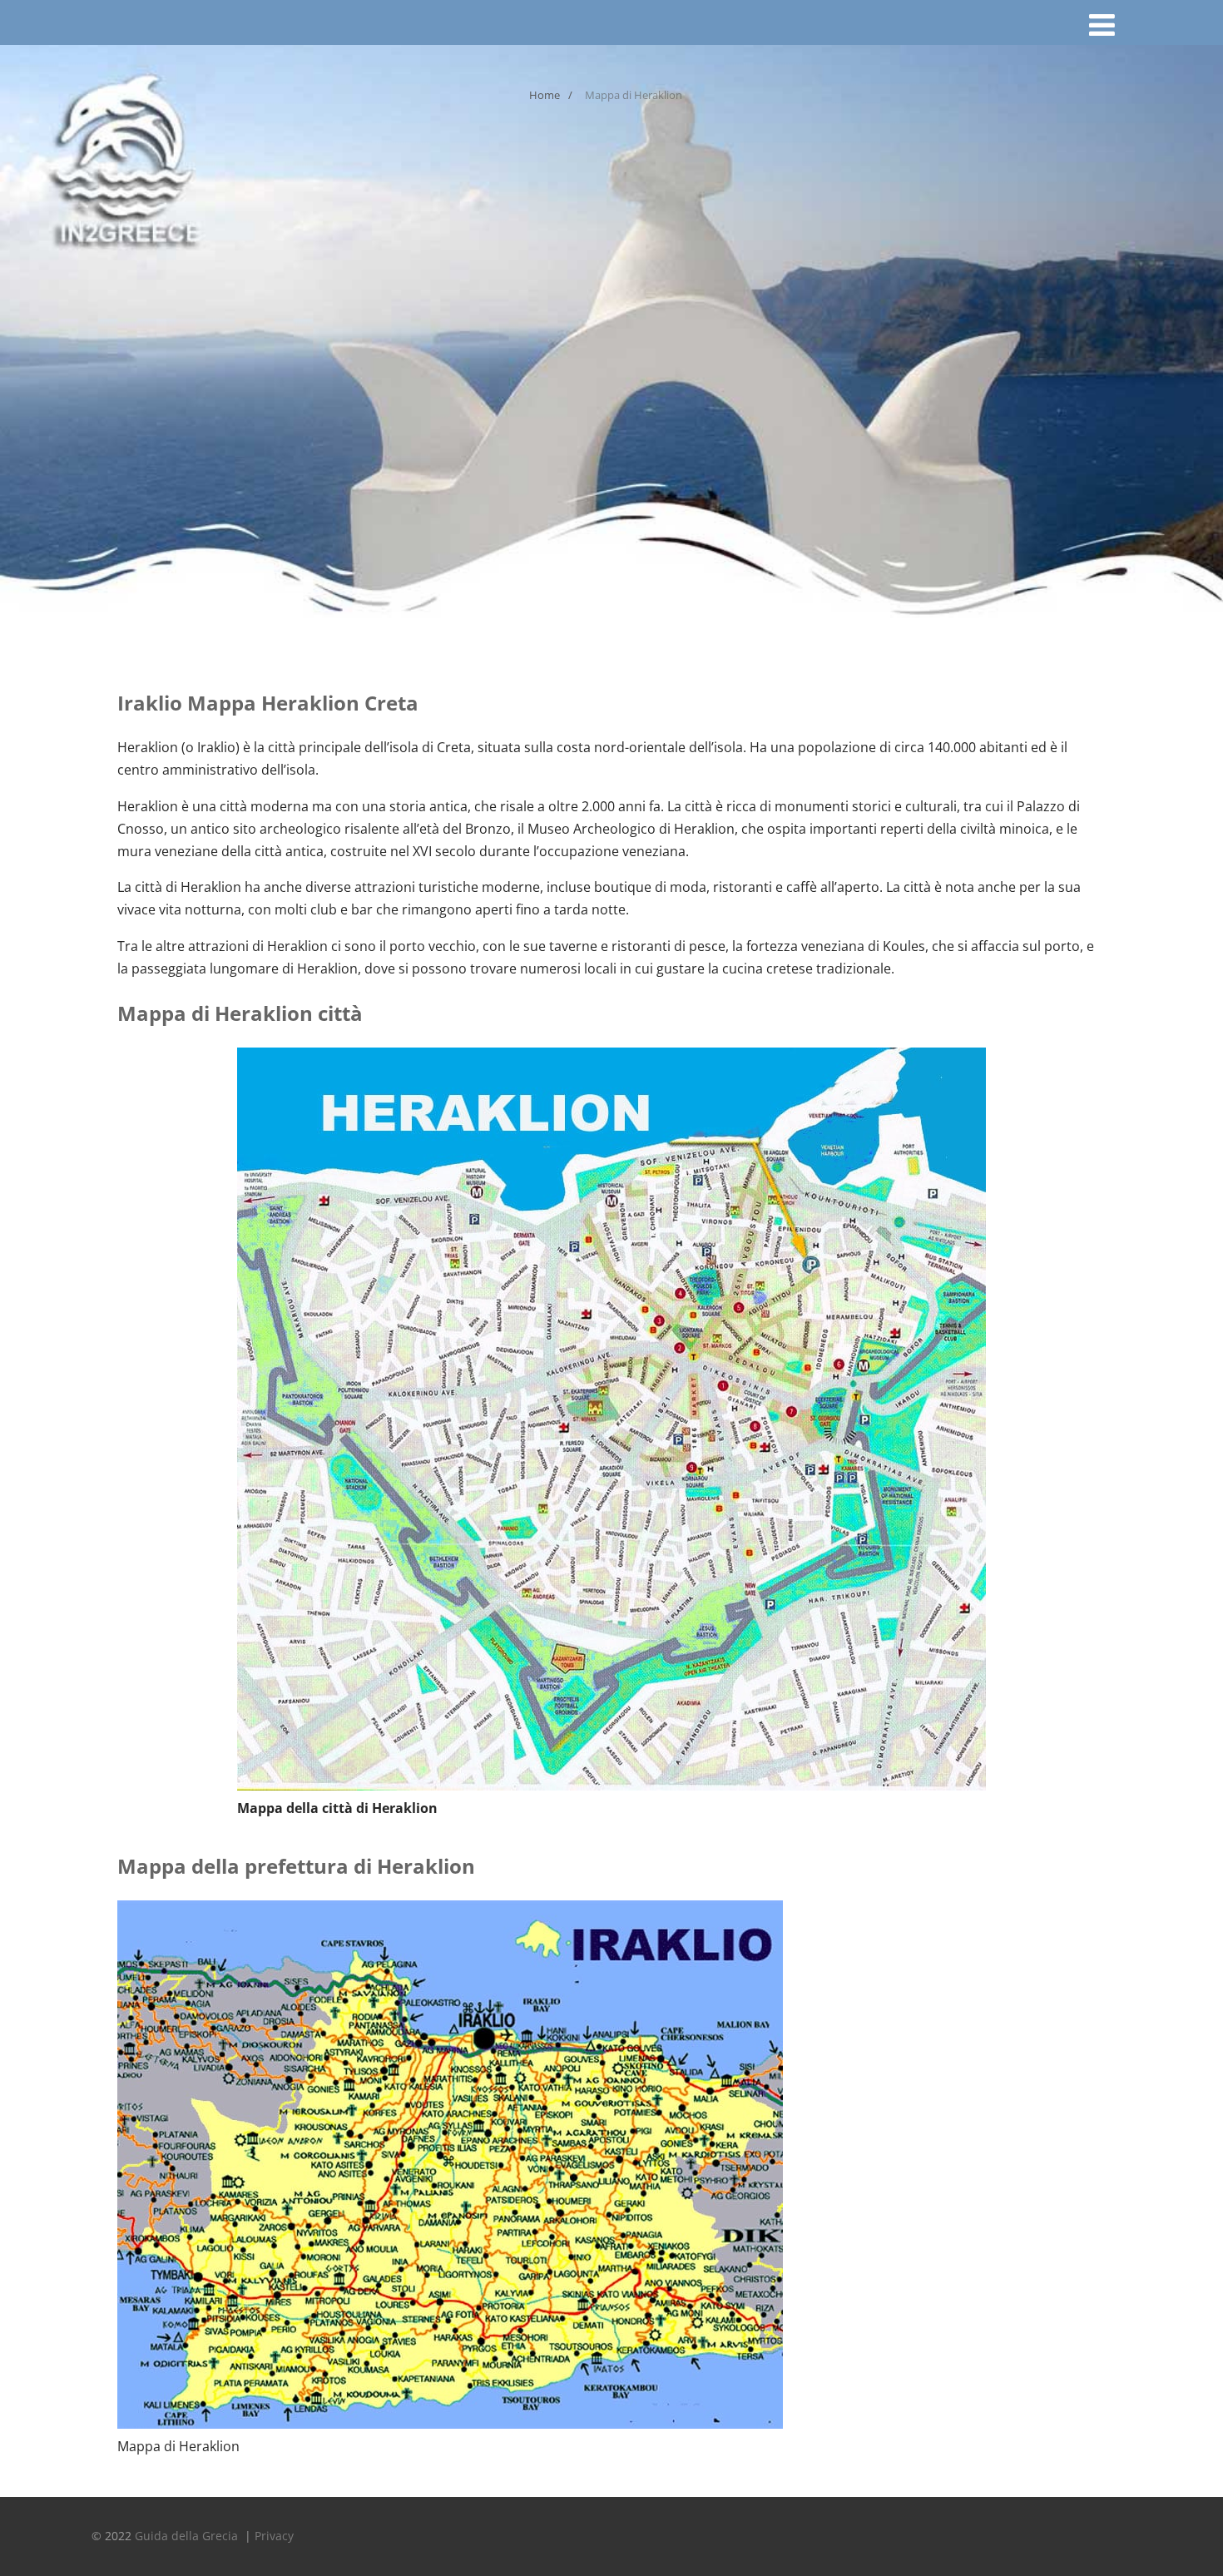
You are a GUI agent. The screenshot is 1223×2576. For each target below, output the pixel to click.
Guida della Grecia (188, 2536)
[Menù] (1102, 25)
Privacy (274, 2536)
